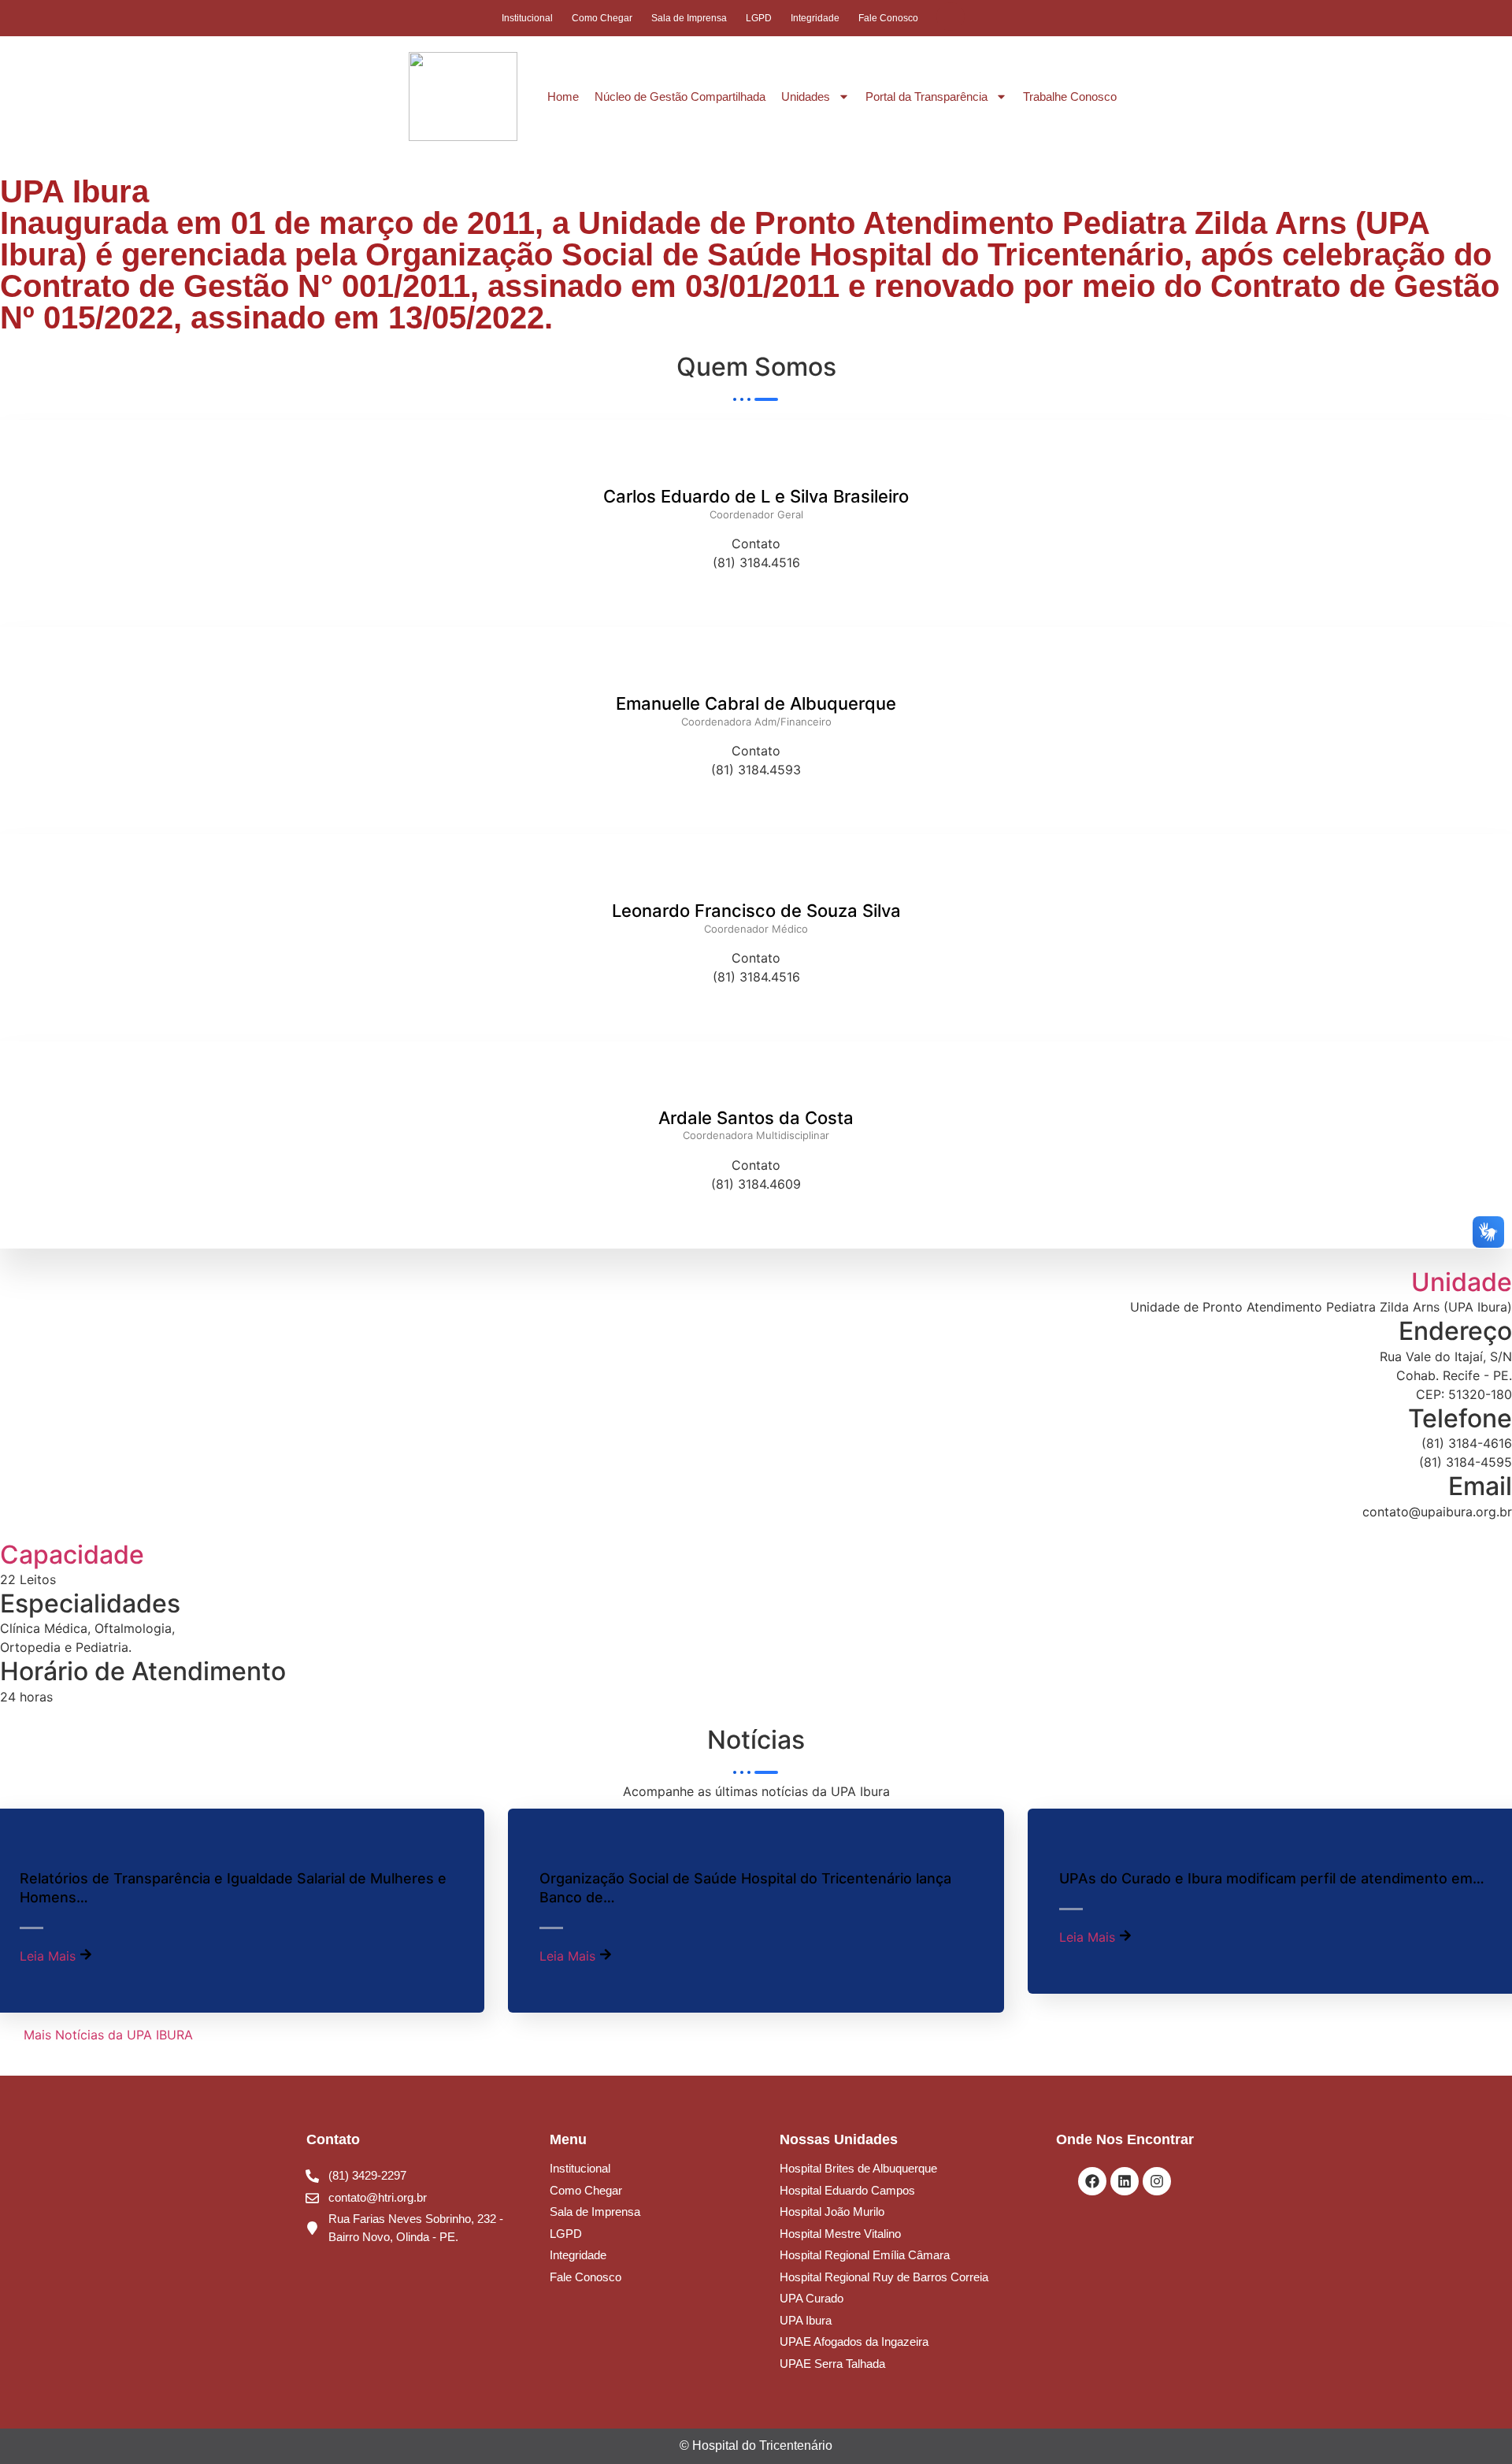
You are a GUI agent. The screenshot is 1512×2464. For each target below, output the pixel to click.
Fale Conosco (888, 18)
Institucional (527, 18)
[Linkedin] (1125, 2181)
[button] (951, 17)
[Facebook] (1092, 2181)
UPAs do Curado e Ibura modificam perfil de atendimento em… (1272, 1878)
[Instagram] (1157, 2181)
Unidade (1462, 1282)
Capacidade (72, 1555)
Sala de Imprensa (689, 18)
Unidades (806, 96)
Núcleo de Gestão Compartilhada (680, 96)
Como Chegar (602, 18)
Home (563, 96)
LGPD (759, 18)
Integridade (815, 18)
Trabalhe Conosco (1070, 96)
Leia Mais (50, 1956)
